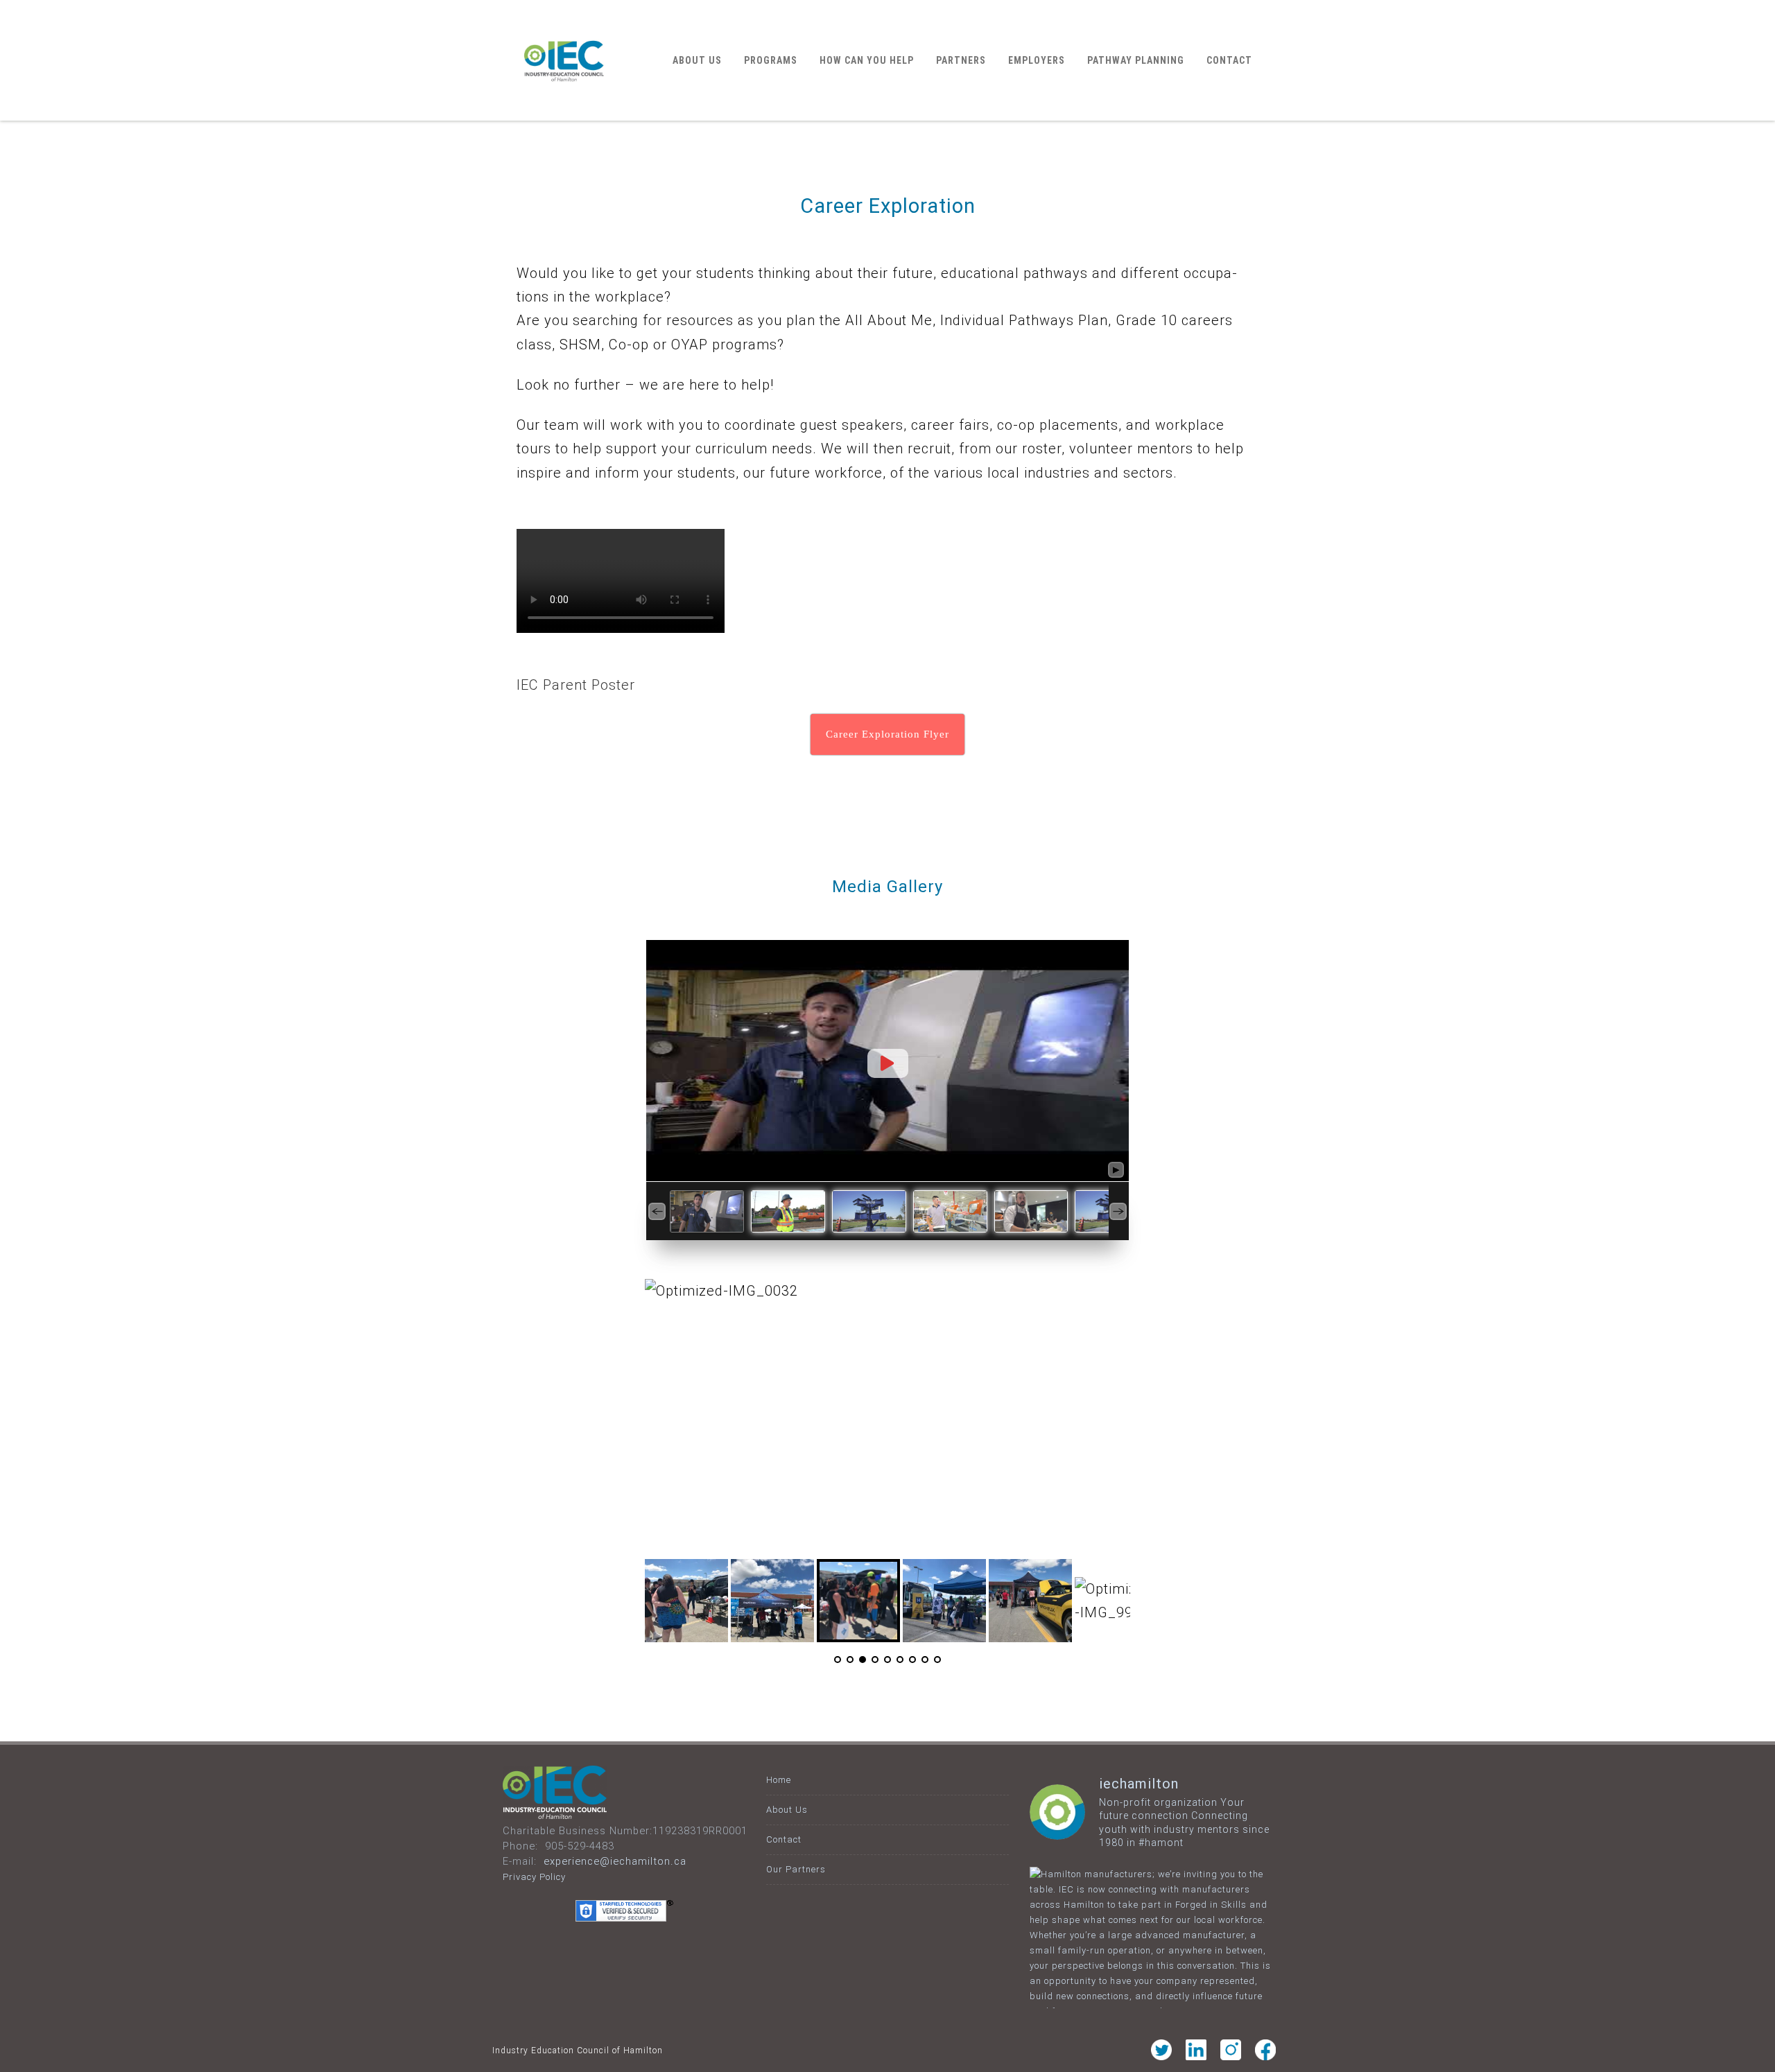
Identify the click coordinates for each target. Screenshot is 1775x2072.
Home (779, 1780)
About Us (697, 60)
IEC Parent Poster (576, 685)
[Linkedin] (1196, 2056)
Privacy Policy (534, 1877)
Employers (1037, 60)
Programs (771, 60)
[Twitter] (1161, 2056)
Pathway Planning (1136, 60)
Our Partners (796, 1869)
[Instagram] (1231, 2056)
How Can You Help (867, 60)
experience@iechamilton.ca (615, 1861)
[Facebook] (1265, 2056)
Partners (961, 60)
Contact (1229, 60)
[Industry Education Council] (564, 114)
